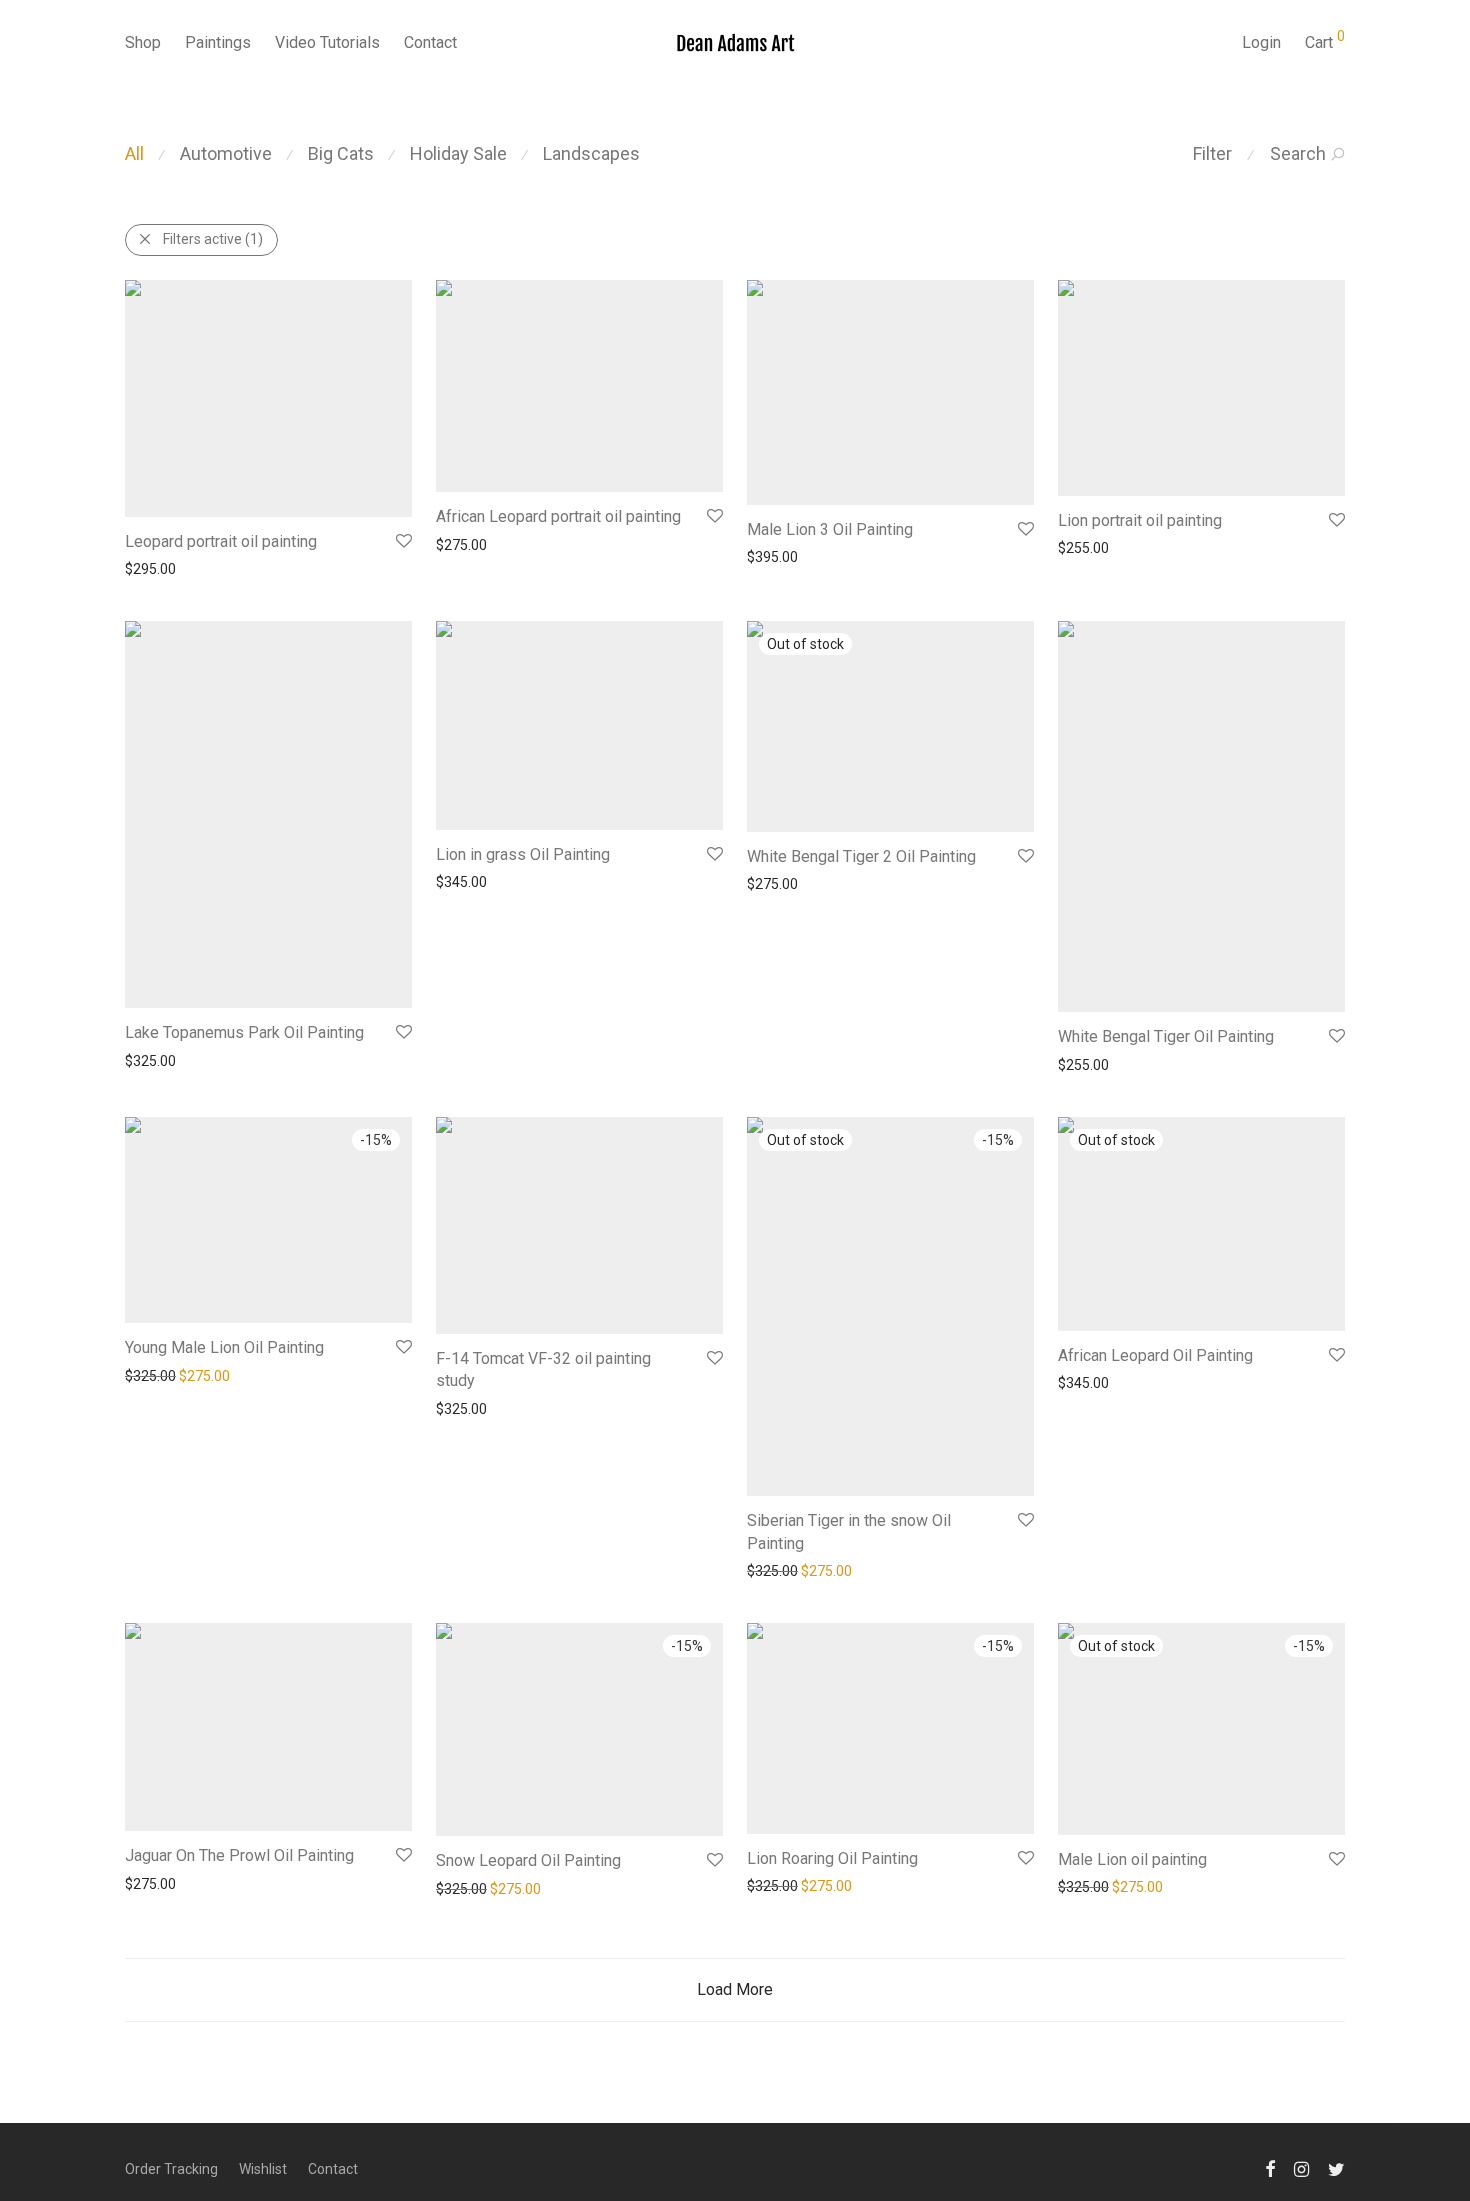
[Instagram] (1301, 2168)
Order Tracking (171, 2169)
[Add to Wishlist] (402, 541)
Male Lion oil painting (1132, 1859)
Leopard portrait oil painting (221, 541)
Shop (143, 42)
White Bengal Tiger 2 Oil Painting (861, 856)
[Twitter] (1336, 2168)
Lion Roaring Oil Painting (832, 1858)
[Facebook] (1270, 2168)
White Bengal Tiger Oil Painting (1166, 1036)
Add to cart (233, 569)
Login (1261, 42)
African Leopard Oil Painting (1155, 1355)
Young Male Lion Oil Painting (224, 1347)
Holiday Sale (458, 153)
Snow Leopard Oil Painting (528, 1860)
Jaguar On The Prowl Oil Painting (239, 1855)
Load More (735, 1989)
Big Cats (341, 153)
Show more (151, 569)
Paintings (218, 42)
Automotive (226, 153)
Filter (1212, 153)
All (134, 153)
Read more (855, 884)
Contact (430, 42)
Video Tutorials (327, 42)
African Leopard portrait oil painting (558, 516)
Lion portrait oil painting (1140, 520)
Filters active (213, 239)
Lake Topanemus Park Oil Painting (244, 1032)
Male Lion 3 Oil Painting (830, 529)
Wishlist (263, 2169)
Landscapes (591, 153)
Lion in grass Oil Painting (523, 854)
